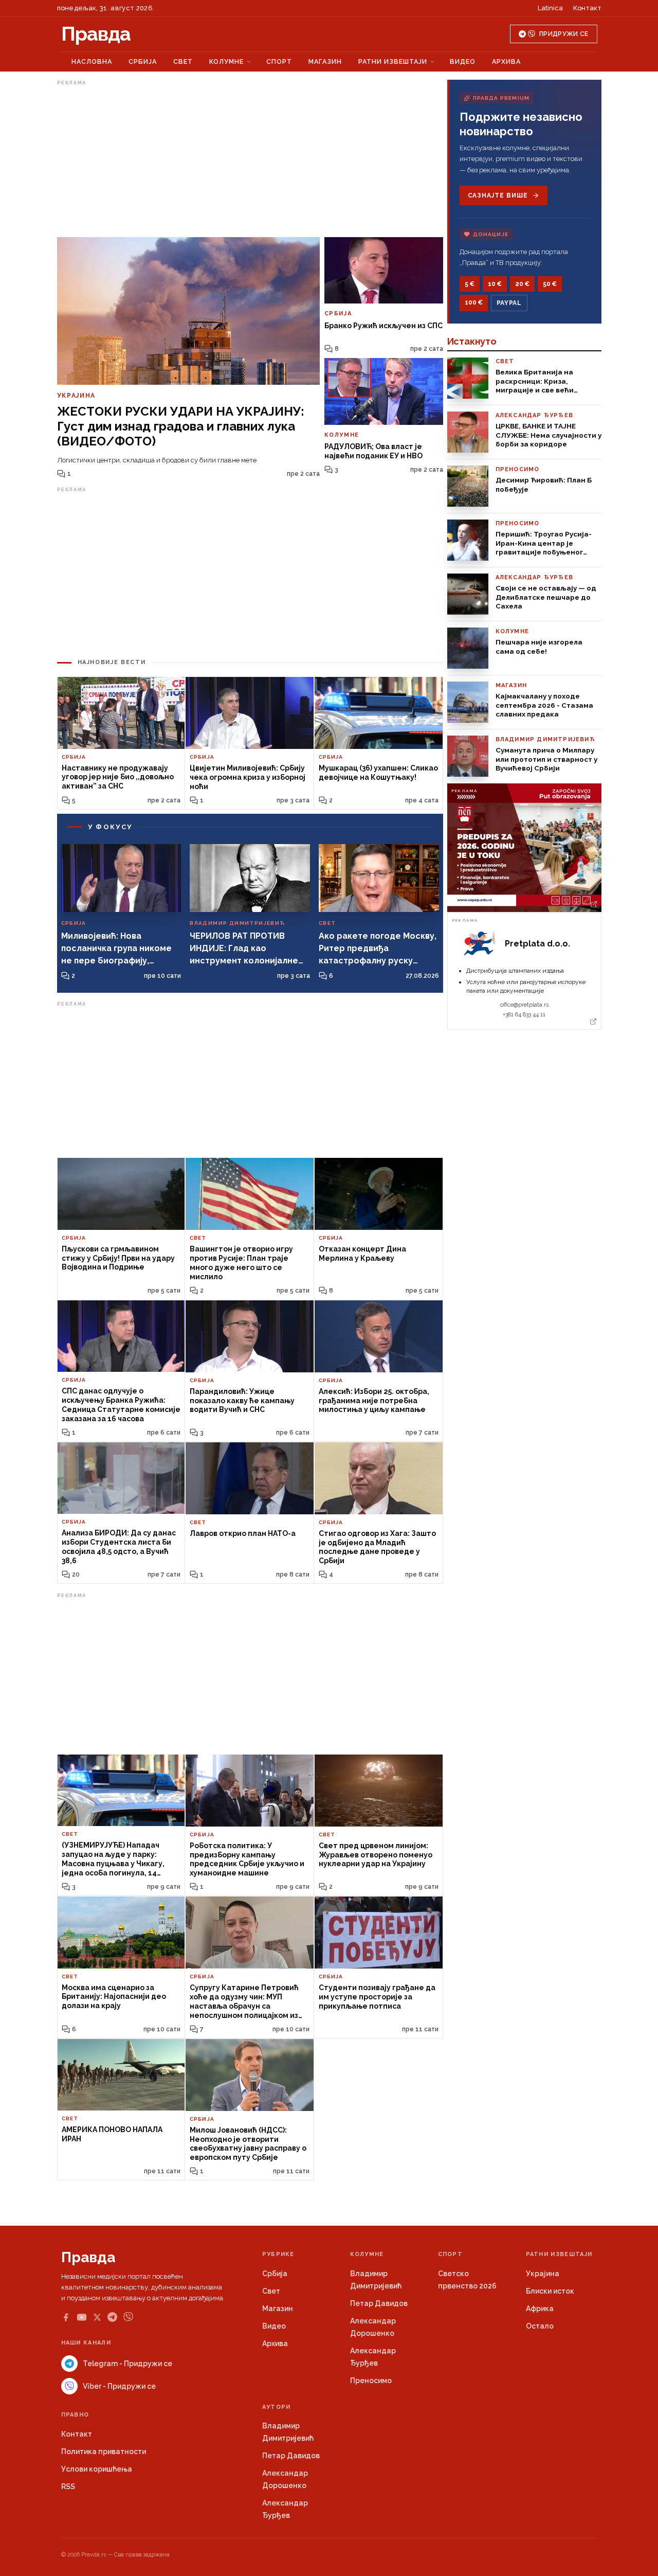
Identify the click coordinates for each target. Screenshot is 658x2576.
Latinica (550, 8)
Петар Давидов (379, 2303)
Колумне (226, 61)
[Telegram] (112, 2317)
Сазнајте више (498, 195)
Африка (540, 2309)
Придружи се (564, 34)
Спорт (279, 61)
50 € (550, 284)
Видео (463, 61)
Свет (183, 61)
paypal (509, 303)
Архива (506, 61)
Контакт (587, 8)
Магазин (325, 61)
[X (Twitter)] (97, 2317)
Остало (540, 2326)
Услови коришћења (97, 2469)
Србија (143, 61)
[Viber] (128, 2317)
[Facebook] (66, 2317)
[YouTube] (82, 2317)
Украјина (543, 2274)
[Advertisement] (250, 161)
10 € (495, 284)
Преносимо (371, 2381)
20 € (522, 284)
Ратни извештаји (393, 61)
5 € (470, 284)
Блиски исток (550, 2291)
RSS (68, 2486)
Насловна (92, 61)
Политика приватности (104, 2452)
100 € (474, 302)
